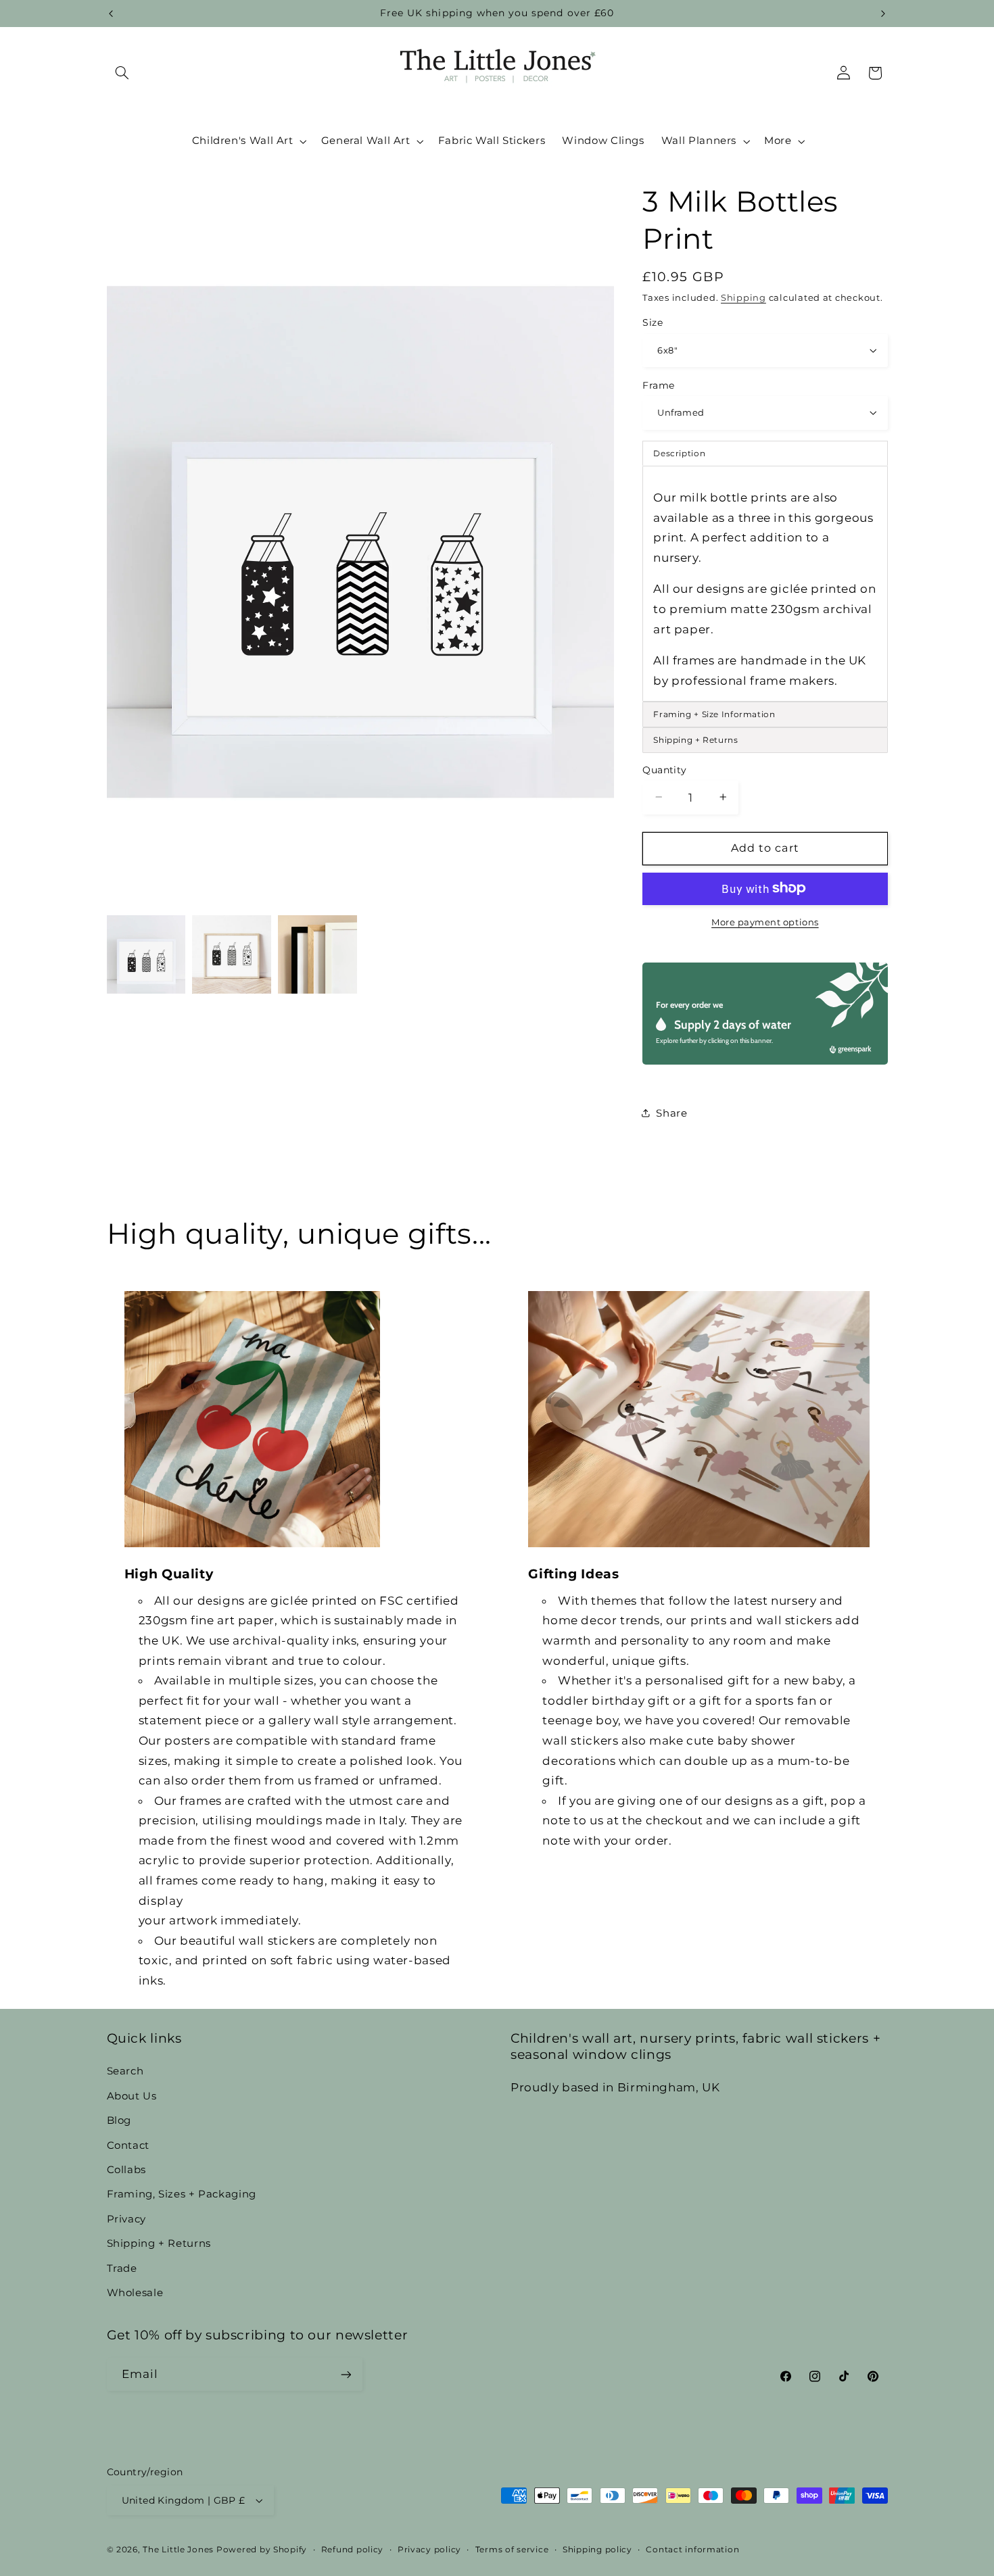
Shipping (743, 297)
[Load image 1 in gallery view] (146, 954)
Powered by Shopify (262, 2550)
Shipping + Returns (159, 2243)
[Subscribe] (346, 2374)
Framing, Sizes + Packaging (182, 2194)
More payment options (765, 922)
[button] (122, 73)
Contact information (692, 2550)
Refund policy (353, 2550)
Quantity (664, 769)
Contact (128, 2145)
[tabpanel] (765, 584)
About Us (132, 2096)
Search (125, 2071)
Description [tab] (679, 453)
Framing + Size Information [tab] (714, 713)
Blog (119, 2120)
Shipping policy (597, 2550)
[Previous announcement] (111, 14)
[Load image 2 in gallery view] (231, 954)
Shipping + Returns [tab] (695, 739)
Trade (122, 2268)
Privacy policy (429, 2550)
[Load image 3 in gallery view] (317, 954)
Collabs (126, 2170)
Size (653, 322)
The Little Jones (178, 2550)
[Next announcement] (883, 14)
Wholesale (135, 2293)
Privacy (126, 2219)
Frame (658, 385)
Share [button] (671, 1113)
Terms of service (512, 2550)
